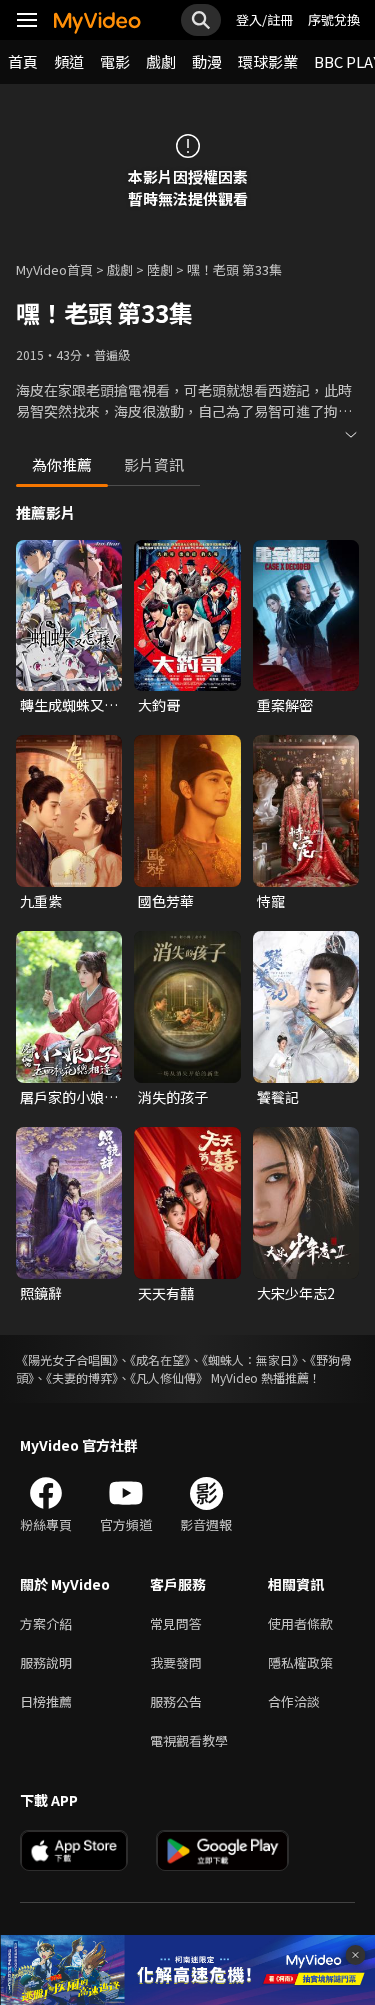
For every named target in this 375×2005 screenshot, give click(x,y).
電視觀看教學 (189, 1740)
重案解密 (285, 705)
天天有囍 (166, 1293)
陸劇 (160, 269)
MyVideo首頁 (54, 269)
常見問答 (176, 1623)
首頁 (23, 61)
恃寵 (271, 901)
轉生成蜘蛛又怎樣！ (69, 705)
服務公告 (176, 1701)
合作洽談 (294, 1701)
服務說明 (46, 1662)
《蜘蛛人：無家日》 (250, 1359)
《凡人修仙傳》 (169, 1377)
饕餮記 (278, 1097)
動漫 (207, 61)
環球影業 (268, 61)
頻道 (69, 61)
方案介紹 (46, 1623)
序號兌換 (334, 19)
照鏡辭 (41, 1293)
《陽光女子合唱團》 (67, 1359)
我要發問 (176, 1662)
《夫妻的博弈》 (82, 1377)
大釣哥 (159, 705)
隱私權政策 (300, 1662)
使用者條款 (300, 1623)
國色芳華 (166, 901)
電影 (115, 61)
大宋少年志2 (296, 1293)
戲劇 (161, 61)
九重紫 (41, 901)
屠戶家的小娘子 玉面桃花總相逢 (69, 1097)
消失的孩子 (173, 1097)
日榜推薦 (46, 1701)
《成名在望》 (160, 1359)
